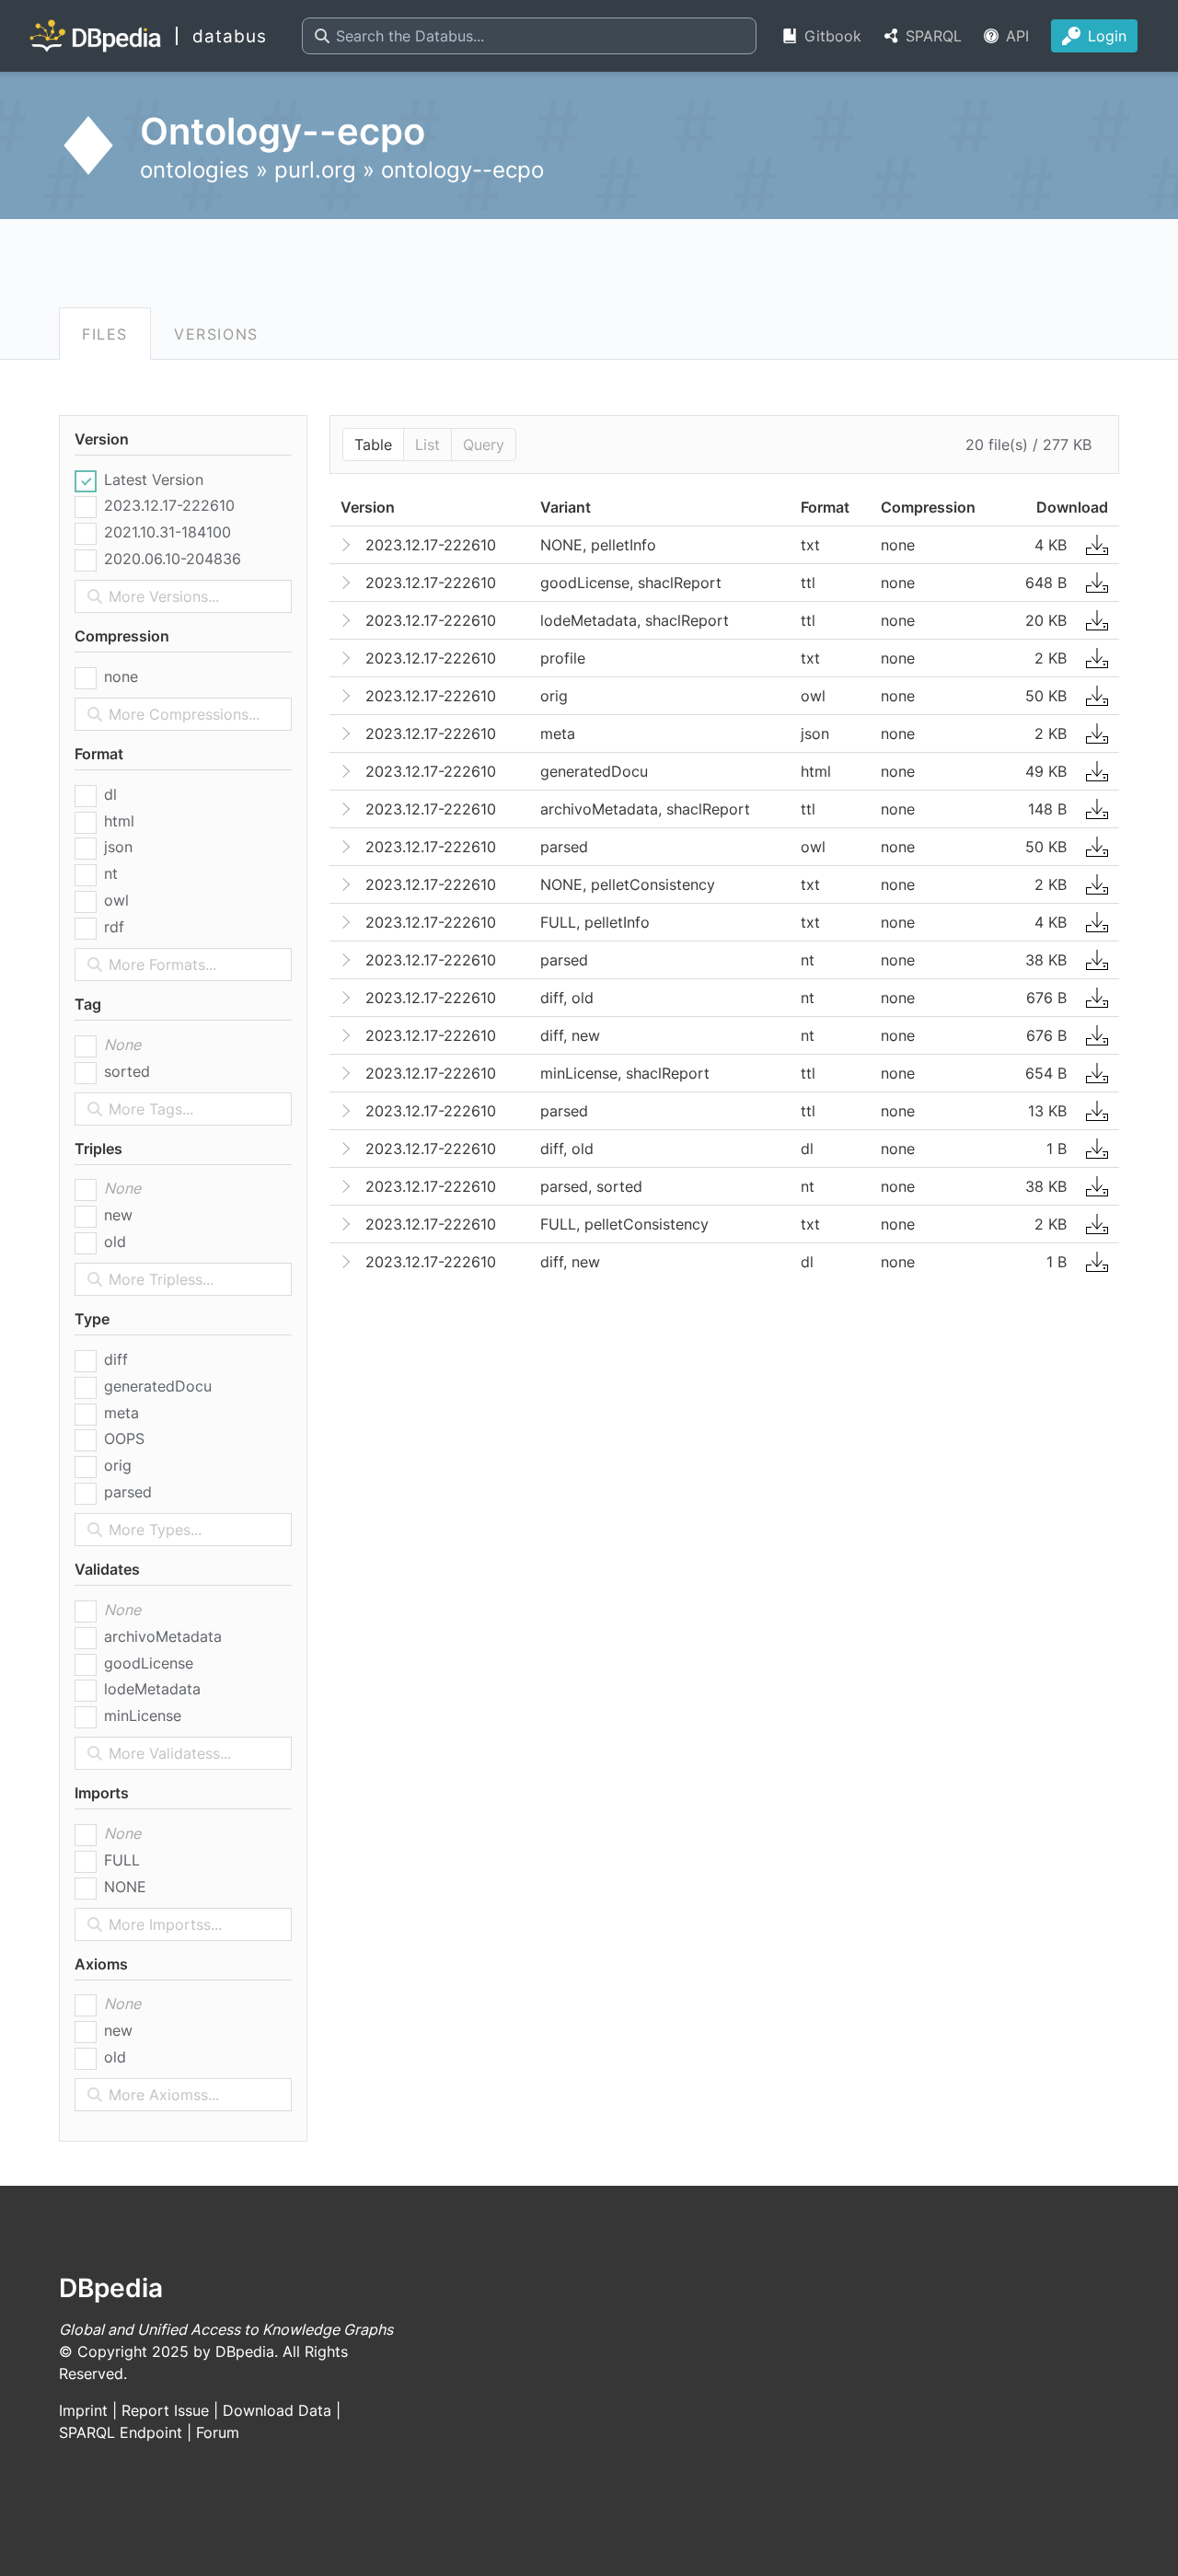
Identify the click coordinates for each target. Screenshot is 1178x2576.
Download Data (277, 2410)
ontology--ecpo (462, 170)
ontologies (195, 170)
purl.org (315, 170)
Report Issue (165, 2410)
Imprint (83, 2410)
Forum (218, 2432)
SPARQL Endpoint (121, 2432)
